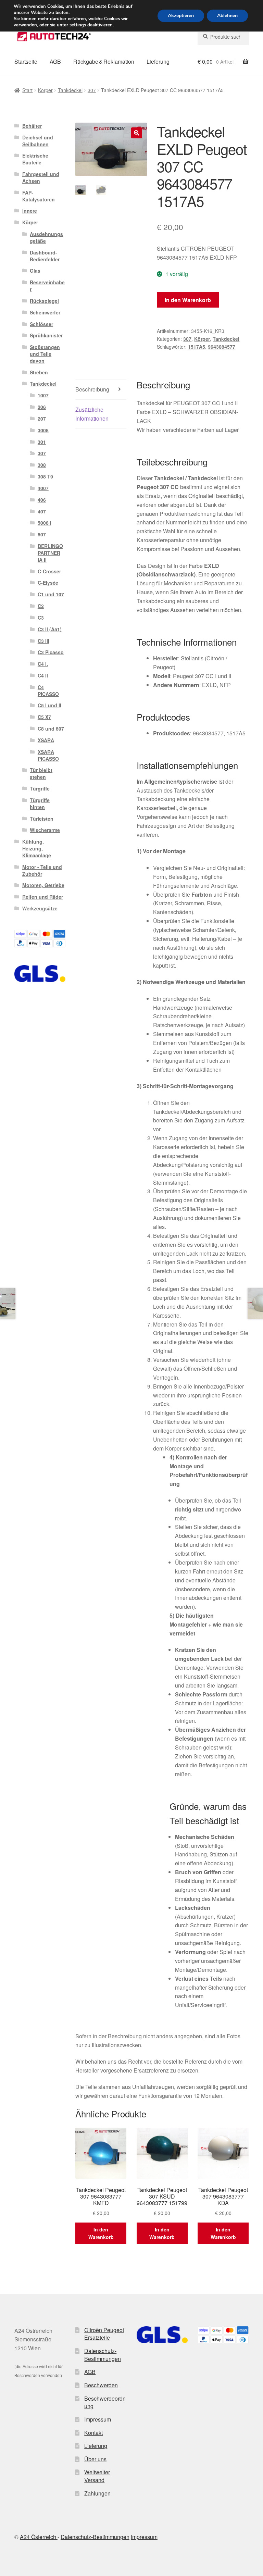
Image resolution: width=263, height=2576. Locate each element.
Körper (45, 90)
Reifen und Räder (43, 897)
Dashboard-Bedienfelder (45, 256)
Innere (30, 211)
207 (42, 419)
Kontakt (93, 2433)
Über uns (95, 2459)
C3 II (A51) (50, 629)
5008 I (45, 523)
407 (42, 511)
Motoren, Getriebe (43, 885)
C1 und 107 (51, 594)
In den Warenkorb (188, 300)
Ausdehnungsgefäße (46, 237)
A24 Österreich (39, 2537)
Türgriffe (40, 788)
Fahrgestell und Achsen (41, 177)
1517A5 (197, 347)
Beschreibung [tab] (92, 389)
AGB (55, 61)
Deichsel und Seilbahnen (38, 141)
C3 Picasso (51, 652)
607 (42, 534)
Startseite (26, 61)
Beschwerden (101, 2385)
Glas (35, 271)
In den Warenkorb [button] (101, 2233)
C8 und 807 (51, 729)
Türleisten (42, 819)
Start (27, 90)
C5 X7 (44, 717)
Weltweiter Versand (97, 2476)
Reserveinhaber (47, 286)
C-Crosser (49, 571)
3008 (43, 430)
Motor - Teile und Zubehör (42, 870)
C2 (41, 606)
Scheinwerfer (45, 312)
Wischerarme (45, 830)
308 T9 (45, 476)
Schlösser (41, 324)
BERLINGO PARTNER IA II (50, 553)
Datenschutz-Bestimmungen (103, 2355)
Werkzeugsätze (40, 908)
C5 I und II (49, 705)
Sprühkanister (46, 335)
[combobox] (223, 37)
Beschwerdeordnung (105, 2402)
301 (42, 442)
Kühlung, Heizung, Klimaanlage (37, 848)
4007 (43, 488)
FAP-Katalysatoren (39, 196)
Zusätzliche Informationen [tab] (92, 414)
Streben (39, 372)
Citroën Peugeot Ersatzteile (104, 2334)
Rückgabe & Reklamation (104, 61)
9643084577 (222, 347)
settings (78, 25)
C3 (41, 618)
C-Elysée (48, 583)
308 (42, 465)
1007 (43, 395)
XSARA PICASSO (48, 755)
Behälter (32, 126)
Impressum (98, 2419)
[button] (137, 133)
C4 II (43, 675)
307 (92, 90)
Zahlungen (97, 2493)
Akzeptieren (181, 16)
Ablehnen (227, 16)
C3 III (43, 641)
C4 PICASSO (48, 690)
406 (42, 500)
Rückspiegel (44, 301)
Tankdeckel (70, 90)
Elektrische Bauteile (35, 159)
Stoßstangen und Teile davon (45, 354)
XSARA (46, 740)
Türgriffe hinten (40, 804)
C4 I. (43, 664)
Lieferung (158, 61)
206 (42, 407)
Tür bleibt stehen (41, 773)
